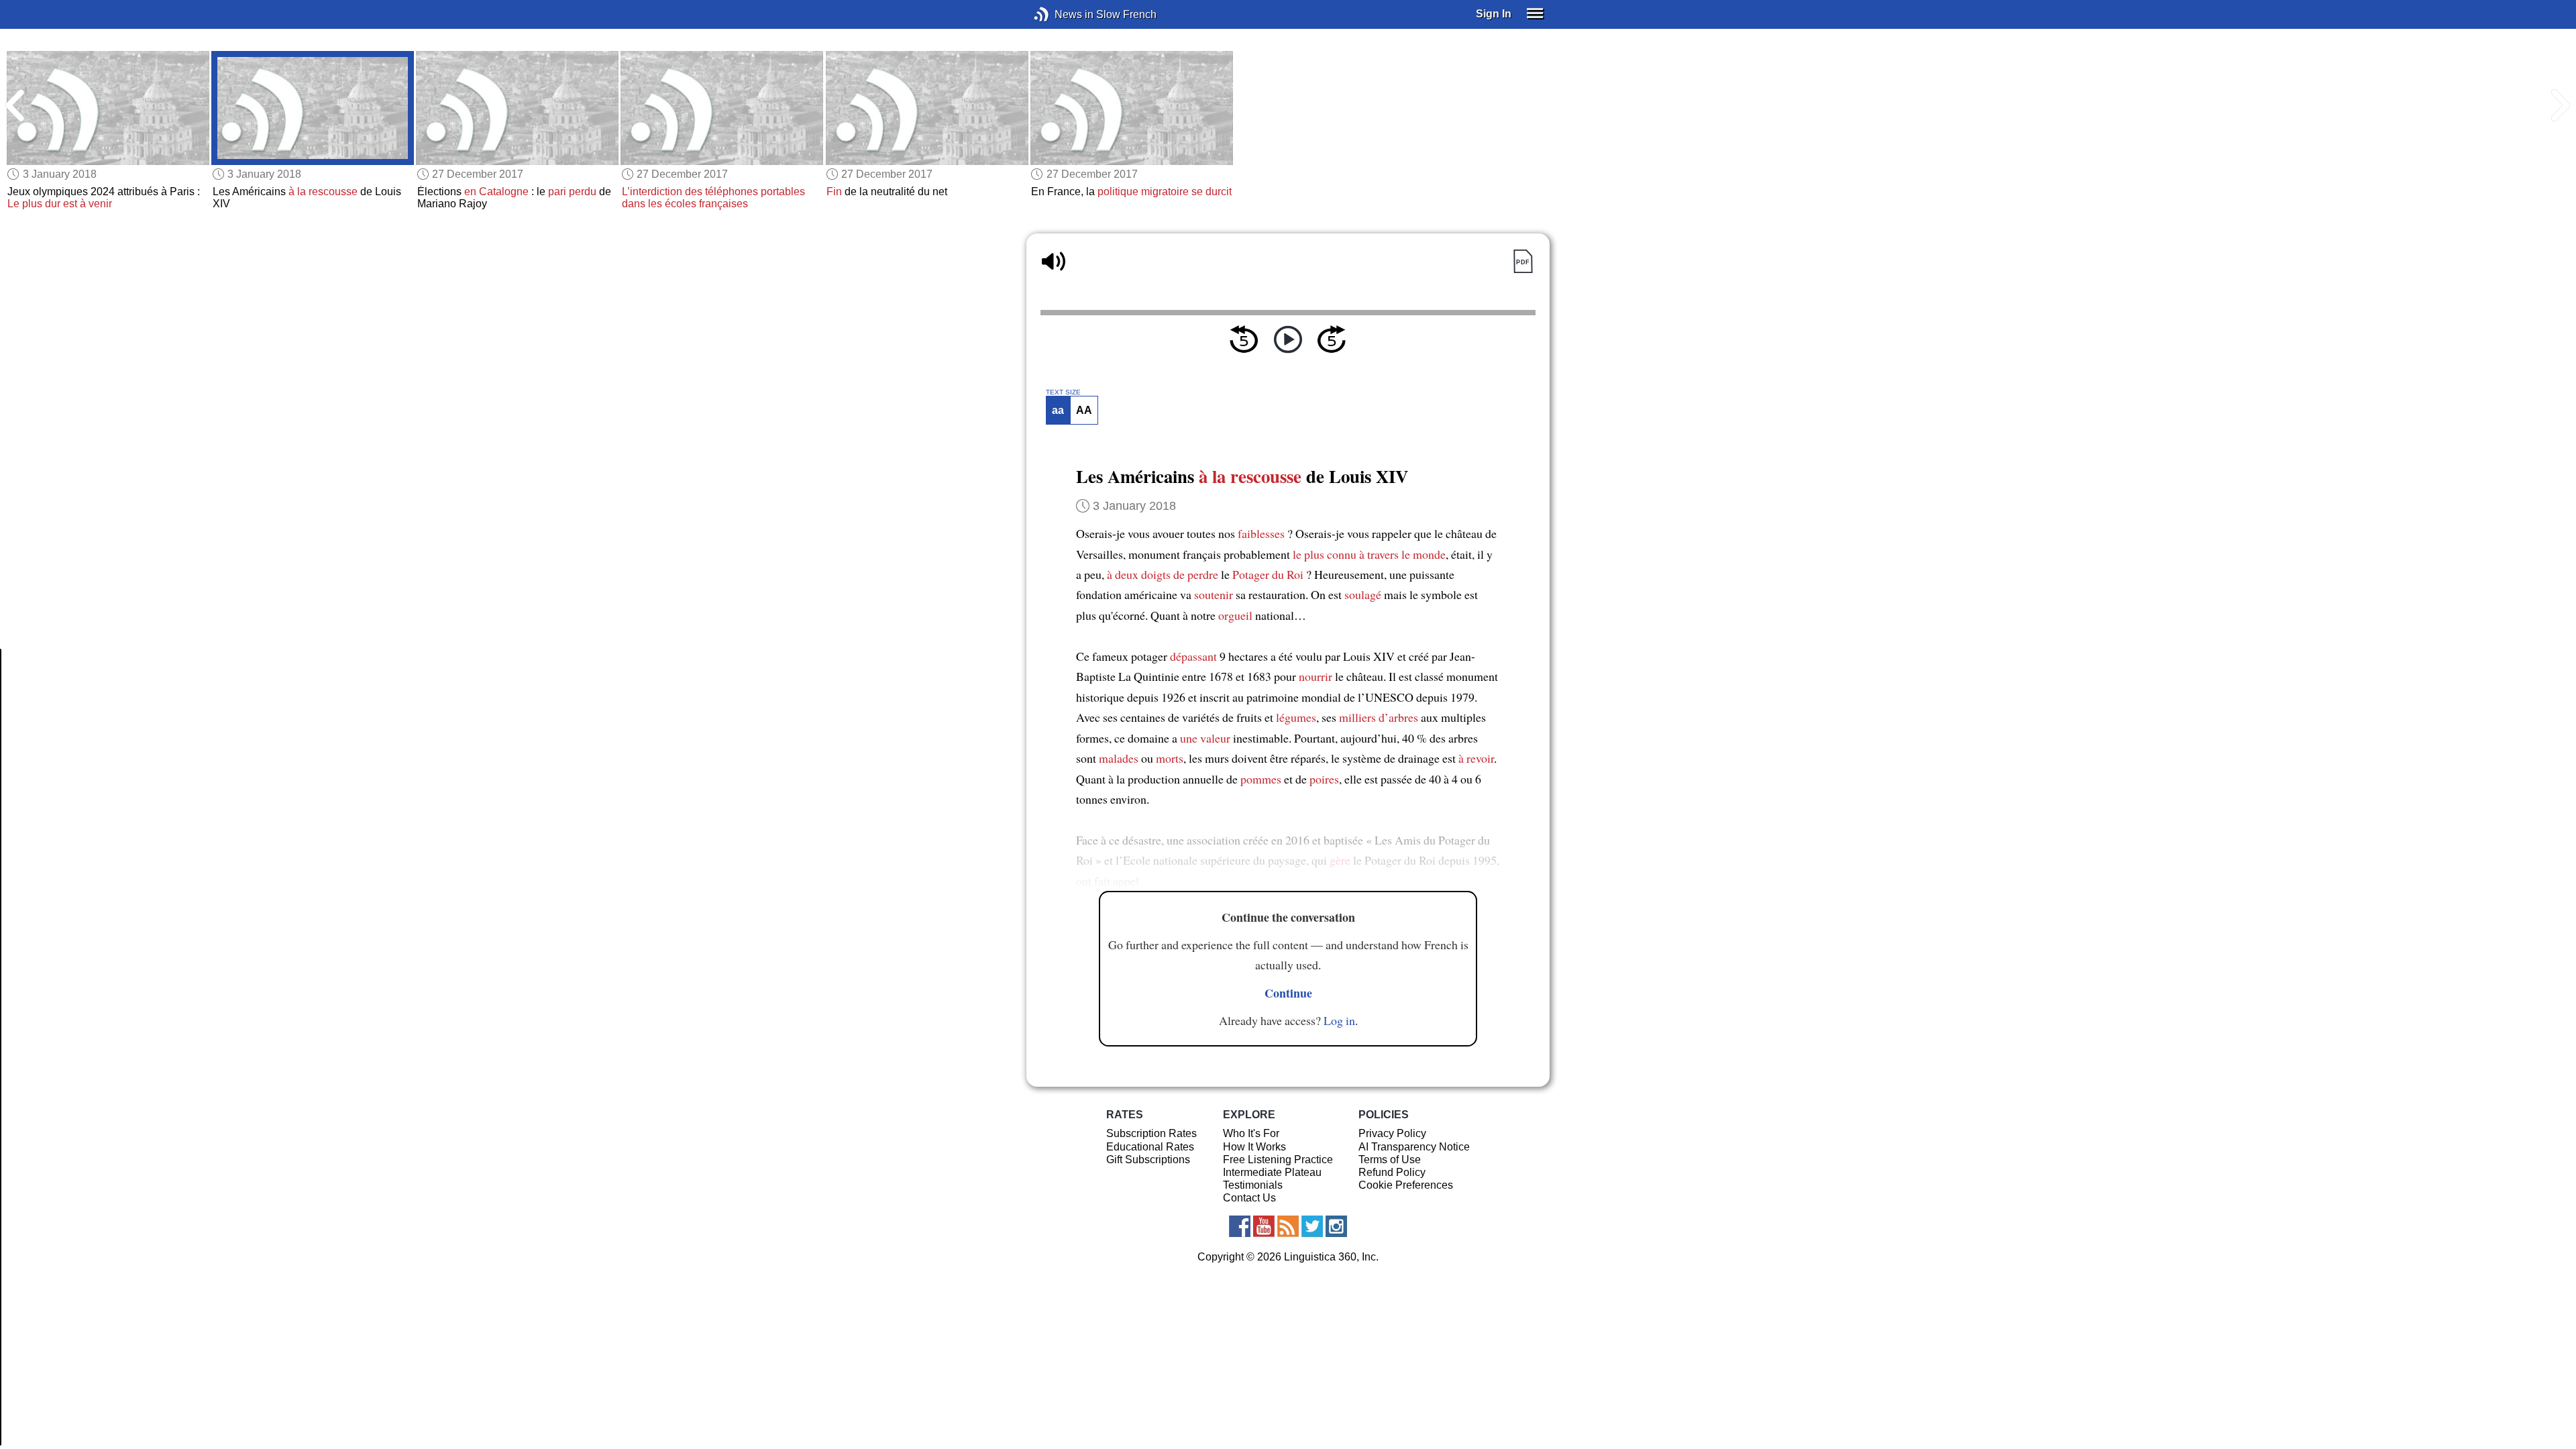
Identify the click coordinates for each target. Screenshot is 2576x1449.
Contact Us (1249, 1198)
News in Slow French (1062, 14)
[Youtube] (1264, 1226)
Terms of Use (1390, 1160)
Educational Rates (1150, 1147)
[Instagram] (1336, 1226)
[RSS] (1288, 1226)
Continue (1288, 993)
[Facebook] (1240, 1226)
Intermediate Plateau (1272, 1172)
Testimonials (1253, 1185)
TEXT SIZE (1063, 392)
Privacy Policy (1392, 1133)
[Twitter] (1312, 1226)
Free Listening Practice (1278, 1160)
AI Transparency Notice (1414, 1147)
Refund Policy (1392, 1172)
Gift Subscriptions (1148, 1160)
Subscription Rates (1151, 1133)
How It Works (1254, 1147)
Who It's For (1251, 1133)
